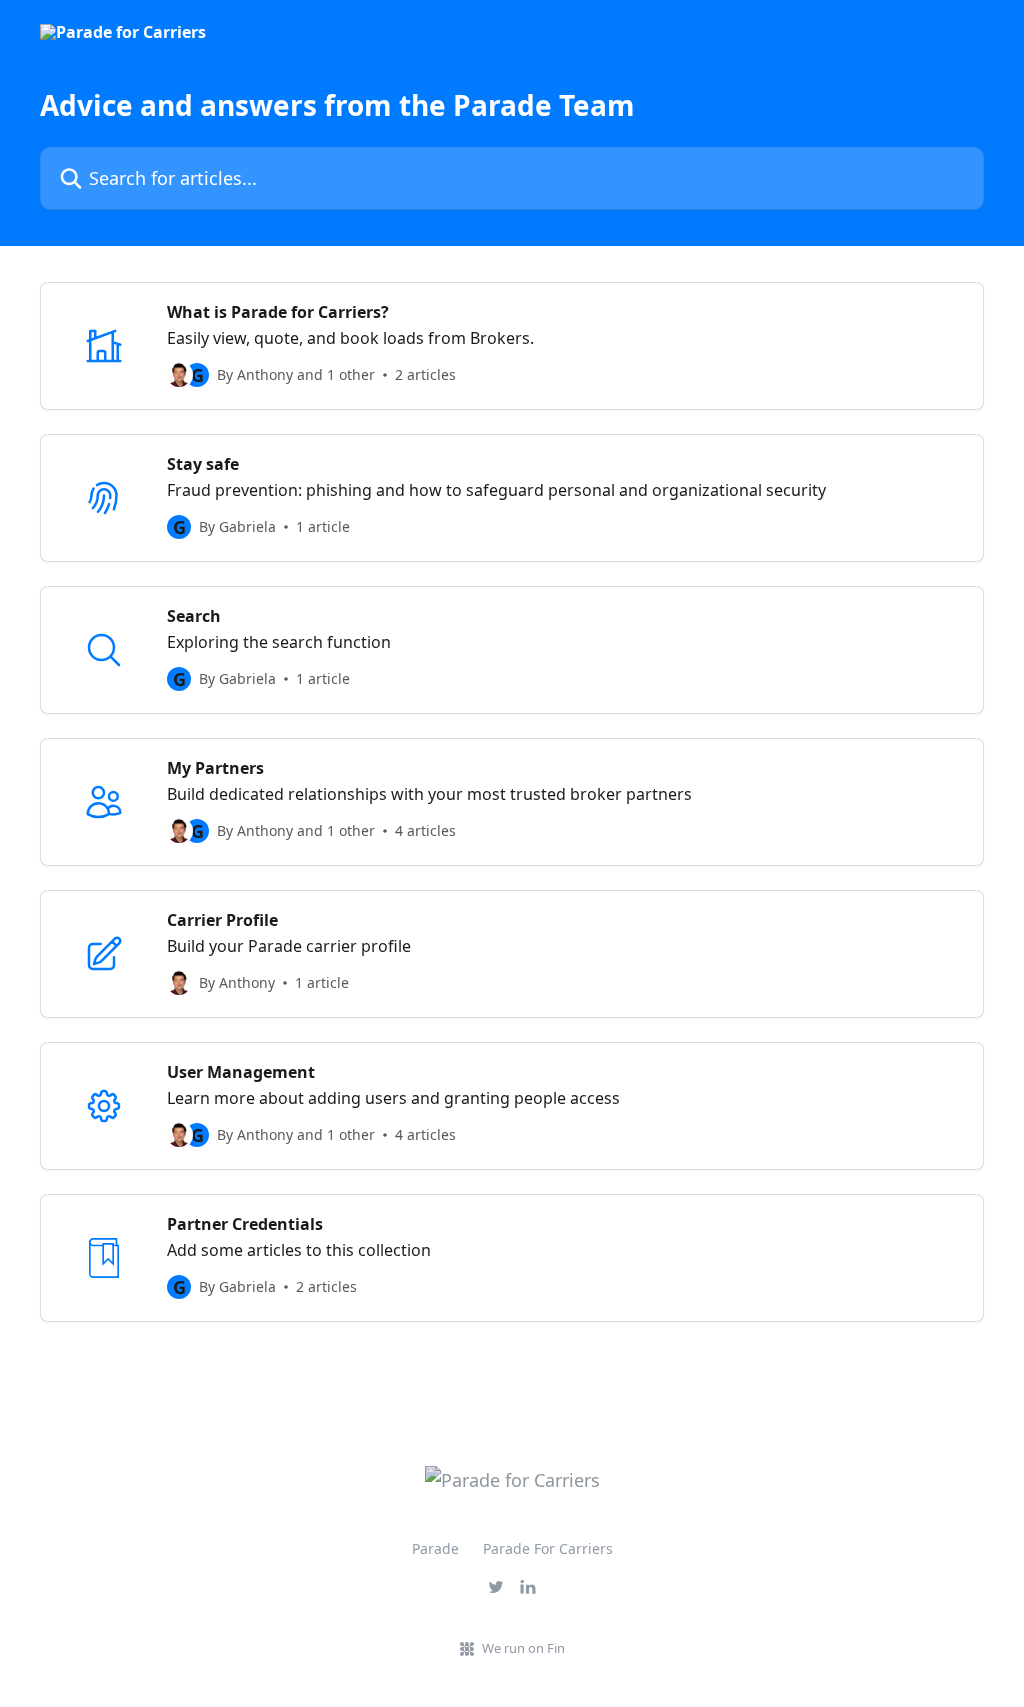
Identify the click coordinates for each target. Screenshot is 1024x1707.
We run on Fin (523, 1648)
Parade (435, 1548)
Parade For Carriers (548, 1548)
